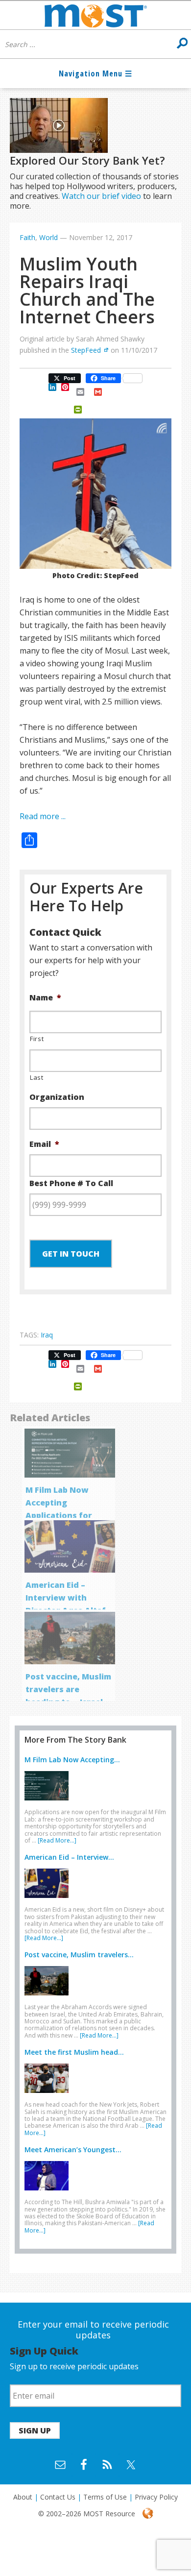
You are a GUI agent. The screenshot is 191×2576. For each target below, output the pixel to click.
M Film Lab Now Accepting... (72, 1760)
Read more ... (43, 816)
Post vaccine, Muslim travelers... (79, 1955)
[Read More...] (57, 1840)
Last (37, 1077)
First (37, 1039)
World (48, 237)
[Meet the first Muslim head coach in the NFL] (49, 2095)
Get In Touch (71, 1254)
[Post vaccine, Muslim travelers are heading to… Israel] (49, 1997)
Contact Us (58, 2497)
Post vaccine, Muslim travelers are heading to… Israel (68, 1689)
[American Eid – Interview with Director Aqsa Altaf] (49, 1900)
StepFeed (86, 350)
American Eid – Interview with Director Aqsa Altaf (66, 1598)
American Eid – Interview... (69, 1857)
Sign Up (35, 2430)
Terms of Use (105, 2497)
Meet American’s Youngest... (73, 2150)
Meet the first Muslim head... (74, 2052)
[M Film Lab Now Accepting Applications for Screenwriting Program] (49, 1802)
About (23, 2497)
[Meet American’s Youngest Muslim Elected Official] (49, 2192)
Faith (27, 237)
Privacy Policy (156, 2497)
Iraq (47, 1335)
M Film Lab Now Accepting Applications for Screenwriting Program (59, 1515)
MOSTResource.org (95, 15)
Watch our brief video (101, 196)
